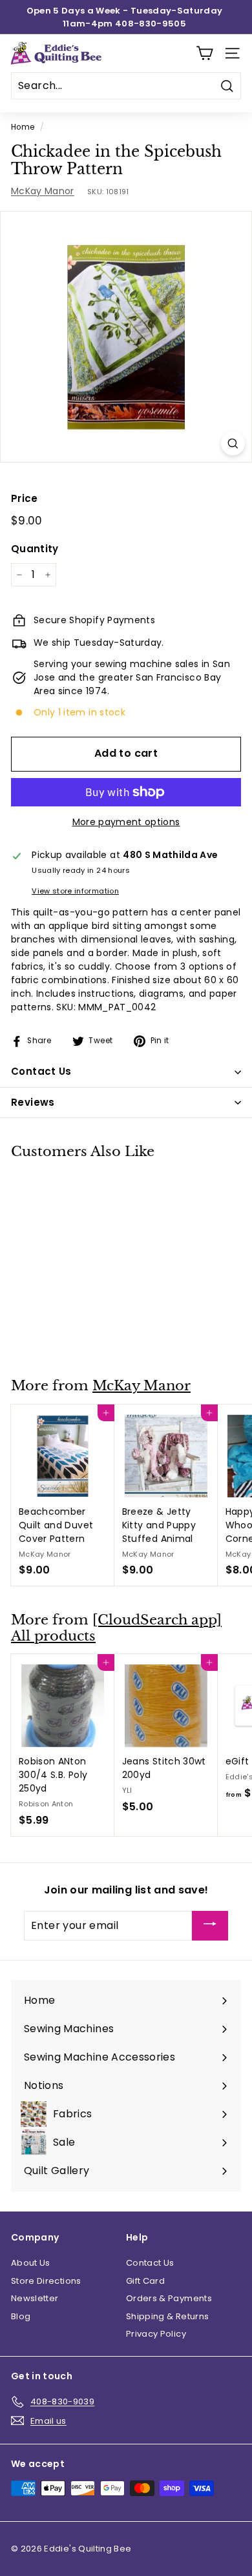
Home (23, 127)
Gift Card (145, 2281)
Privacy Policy (156, 2334)
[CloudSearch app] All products (116, 1628)
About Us (31, 2263)
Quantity (35, 549)
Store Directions (46, 2281)
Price (25, 498)
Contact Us (150, 2263)
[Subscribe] (210, 1926)
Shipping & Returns (167, 2316)
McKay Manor (43, 191)
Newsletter (35, 2298)
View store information (75, 891)
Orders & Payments (169, 2298)
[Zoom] (233, 444)
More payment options (126, 822)
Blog (21, 2316)
